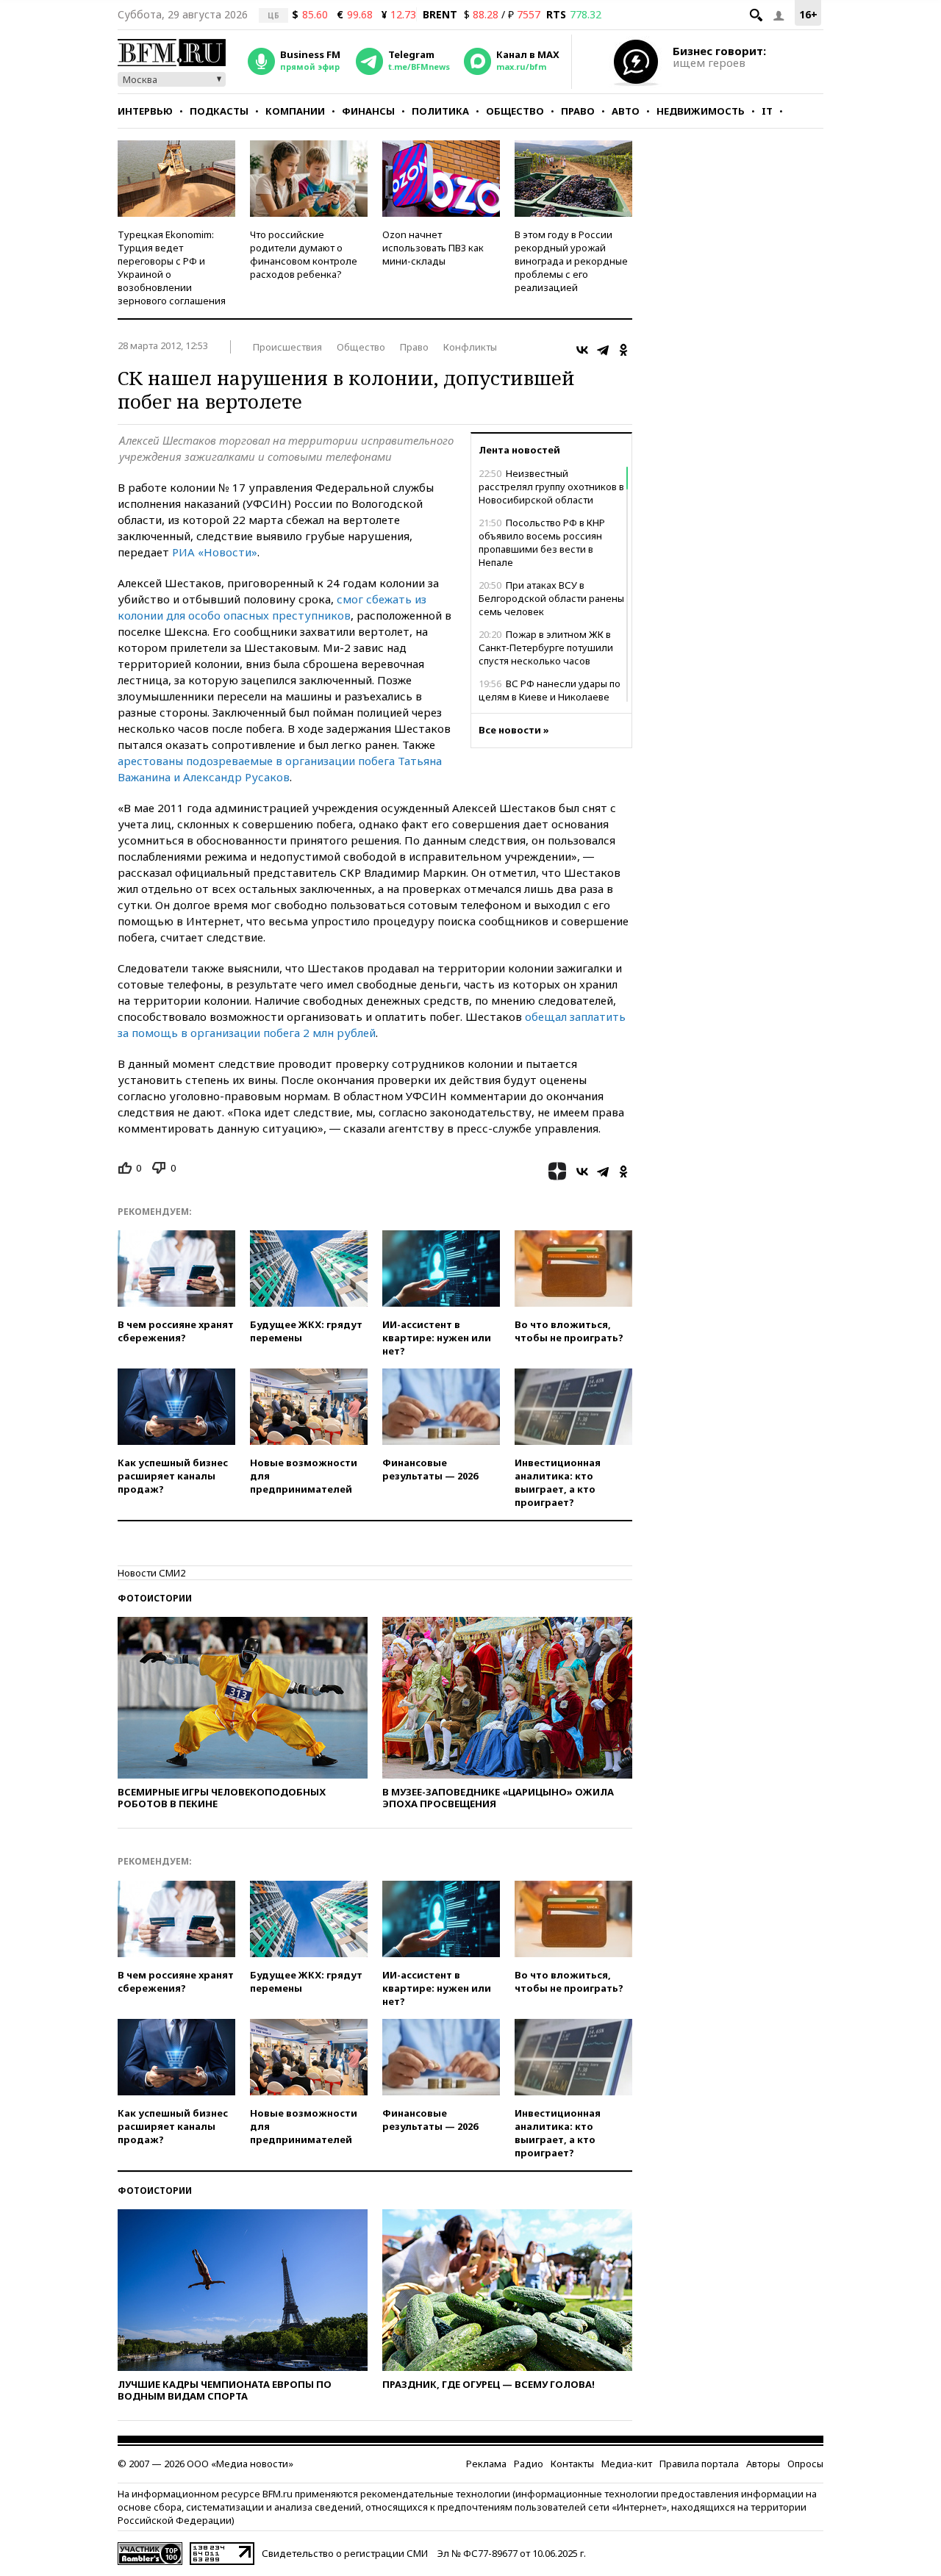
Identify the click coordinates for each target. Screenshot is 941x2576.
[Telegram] (603, 350)
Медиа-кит (627, 2464)
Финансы (368, 111)
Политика (440, 111)
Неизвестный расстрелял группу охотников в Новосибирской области (551, 487)
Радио (529, 2464)
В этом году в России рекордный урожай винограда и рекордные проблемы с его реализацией (571, 261)
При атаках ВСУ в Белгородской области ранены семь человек (551, 598)
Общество (515, 111)
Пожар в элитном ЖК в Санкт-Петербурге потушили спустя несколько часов (546, 647)
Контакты (572, 2464)
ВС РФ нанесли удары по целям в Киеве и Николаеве (550, 690)
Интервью (145, 111)
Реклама (486, 2464)
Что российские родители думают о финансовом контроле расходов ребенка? (304, 254)
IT (767, 111)
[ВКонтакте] (582, 350)
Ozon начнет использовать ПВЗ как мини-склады (433, 248)
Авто (626, 111)
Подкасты (219, 111)
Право (578, 111)
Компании (295, 111)
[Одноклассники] (623, 350)
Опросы (805, 2464)
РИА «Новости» (215, 552)
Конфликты (470, 347)
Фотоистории (155, 1598)
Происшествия (287, 347)
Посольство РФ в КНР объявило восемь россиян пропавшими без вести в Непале (542, 542)
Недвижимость (701, 111)
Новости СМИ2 (151, 1573)
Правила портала (699, 2464)
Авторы (763, 2464)
